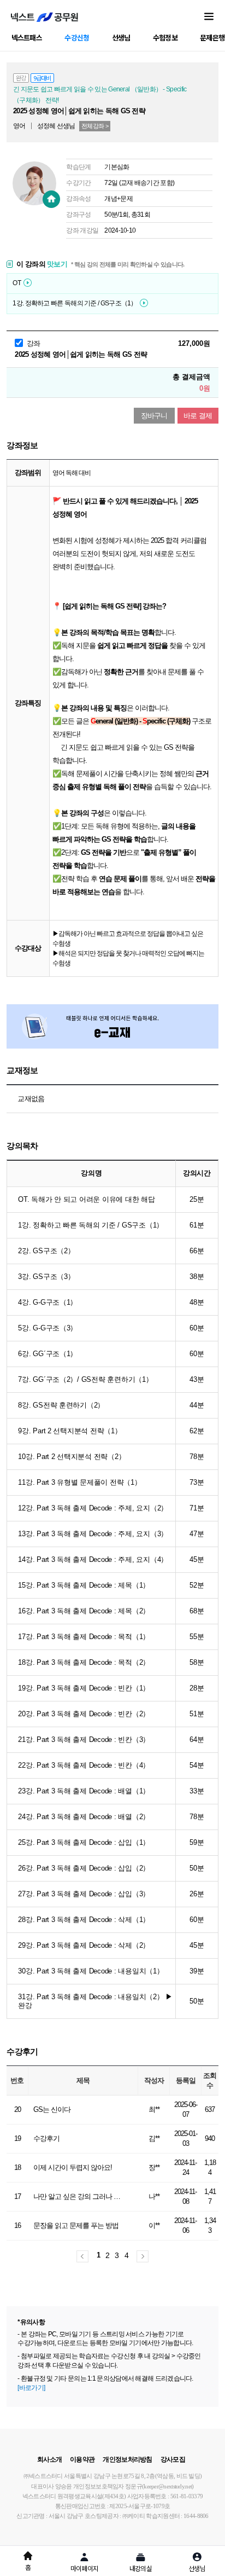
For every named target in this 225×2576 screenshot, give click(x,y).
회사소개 (49, 2459)
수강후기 (46, 2138)
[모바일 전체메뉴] (209, 17)
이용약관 (82, 2459)
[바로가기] (31, 2388)
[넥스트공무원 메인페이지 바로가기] (45, 17)
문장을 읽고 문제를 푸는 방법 (76, 2225)
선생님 (121, 37)
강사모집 (173, 2459)
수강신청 (77, 37)
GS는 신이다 (52, 2109)
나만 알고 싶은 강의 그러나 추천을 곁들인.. (80, 2196)
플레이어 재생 (28, 283)
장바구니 (154, 416)
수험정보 (165, 37)
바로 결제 (198, 416)
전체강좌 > (95, 126)
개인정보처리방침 (127, 2459)
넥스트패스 (27, 37)
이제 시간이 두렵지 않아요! (73, 2167)
